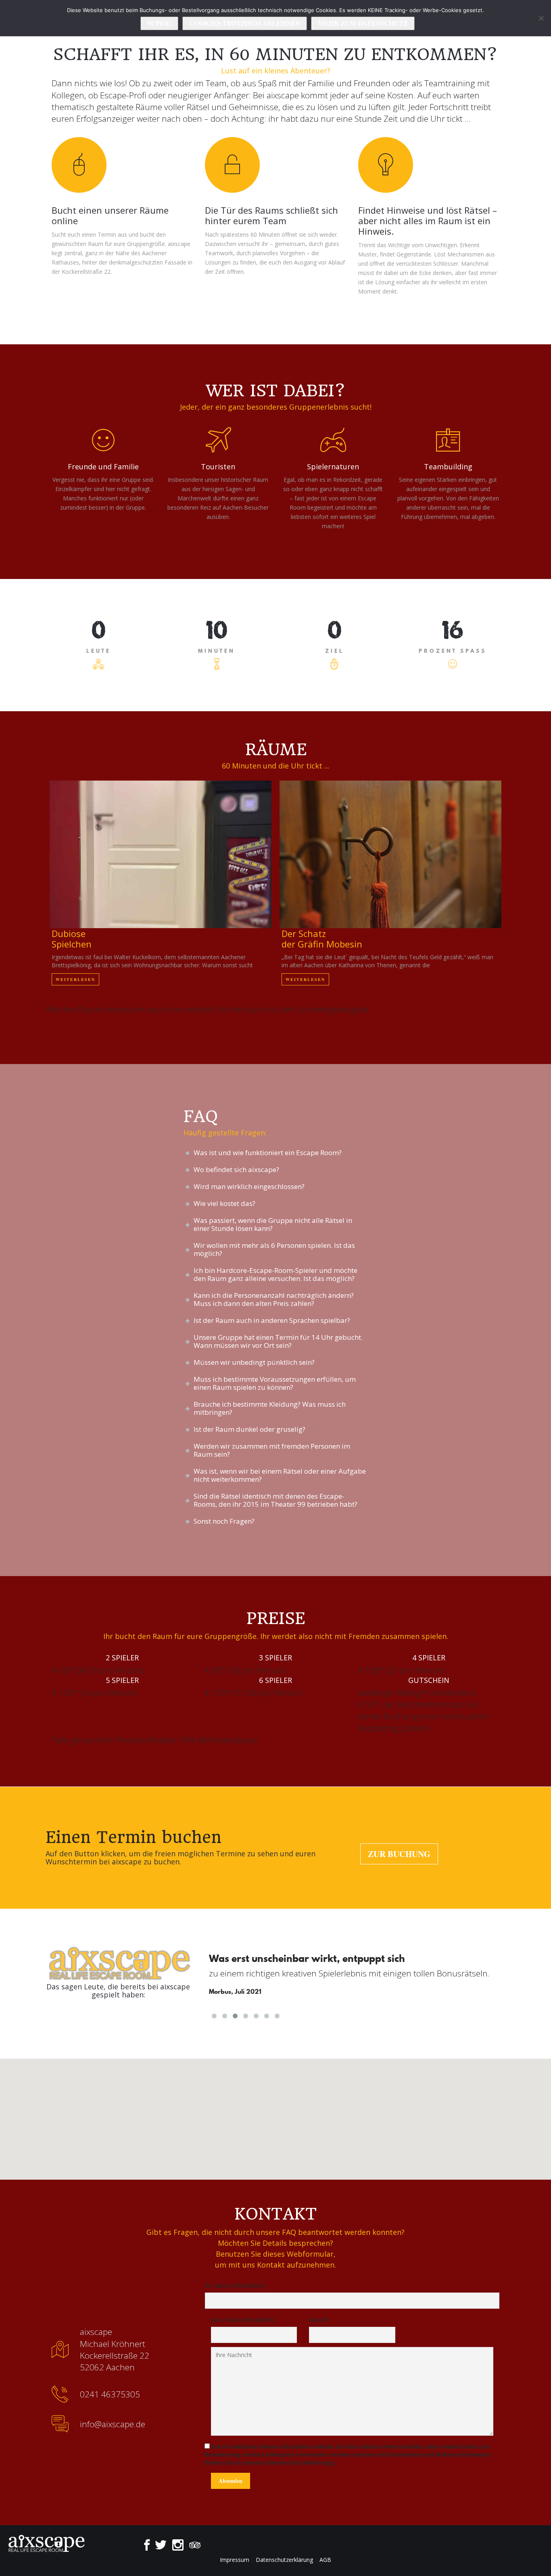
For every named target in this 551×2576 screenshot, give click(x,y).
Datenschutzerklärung (284, 2560)
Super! (159, 23)
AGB (325, 2560)
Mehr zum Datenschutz (363, 23)
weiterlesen (161, 854)
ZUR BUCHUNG (399, 1854)
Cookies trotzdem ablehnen (245, 23)
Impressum (235, 2560)
